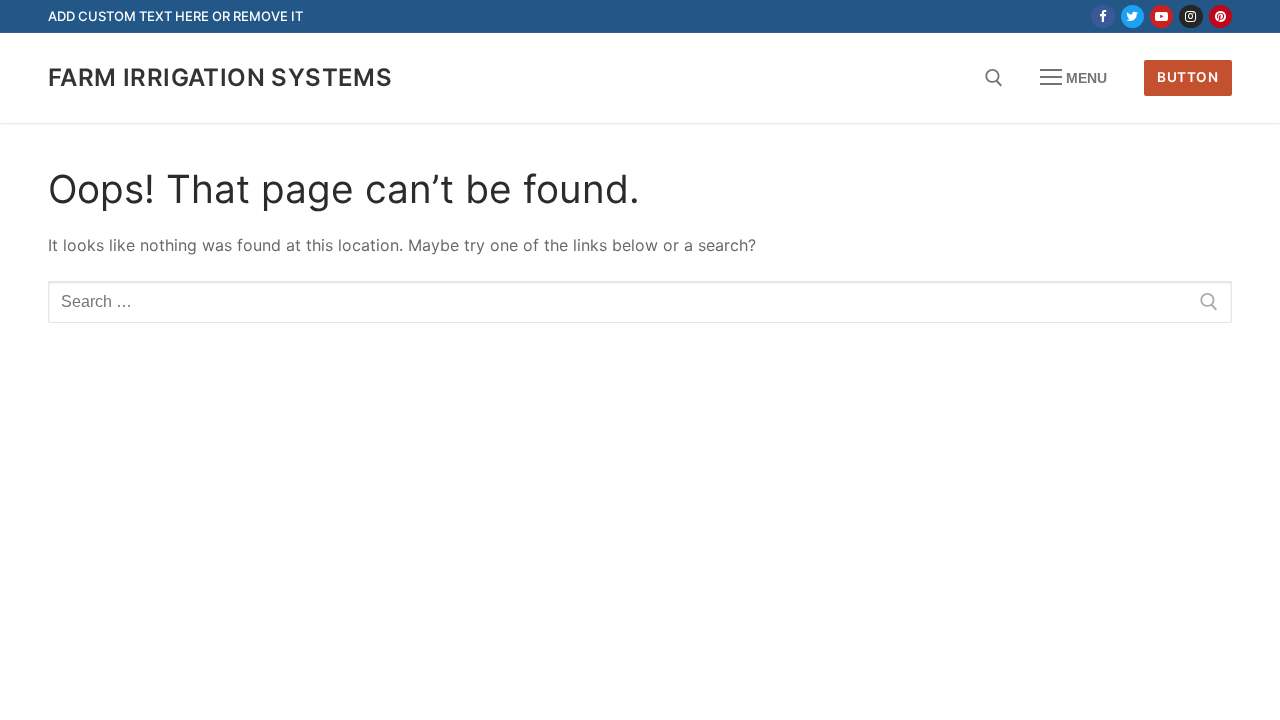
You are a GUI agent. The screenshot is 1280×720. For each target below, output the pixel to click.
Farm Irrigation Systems (220, 77)
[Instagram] (1190, 16)
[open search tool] (994, 78)
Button (1187, 77)
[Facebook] (1102, 16)
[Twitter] (1132, 16)
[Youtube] (1161, 16)
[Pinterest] (1220, 16)
